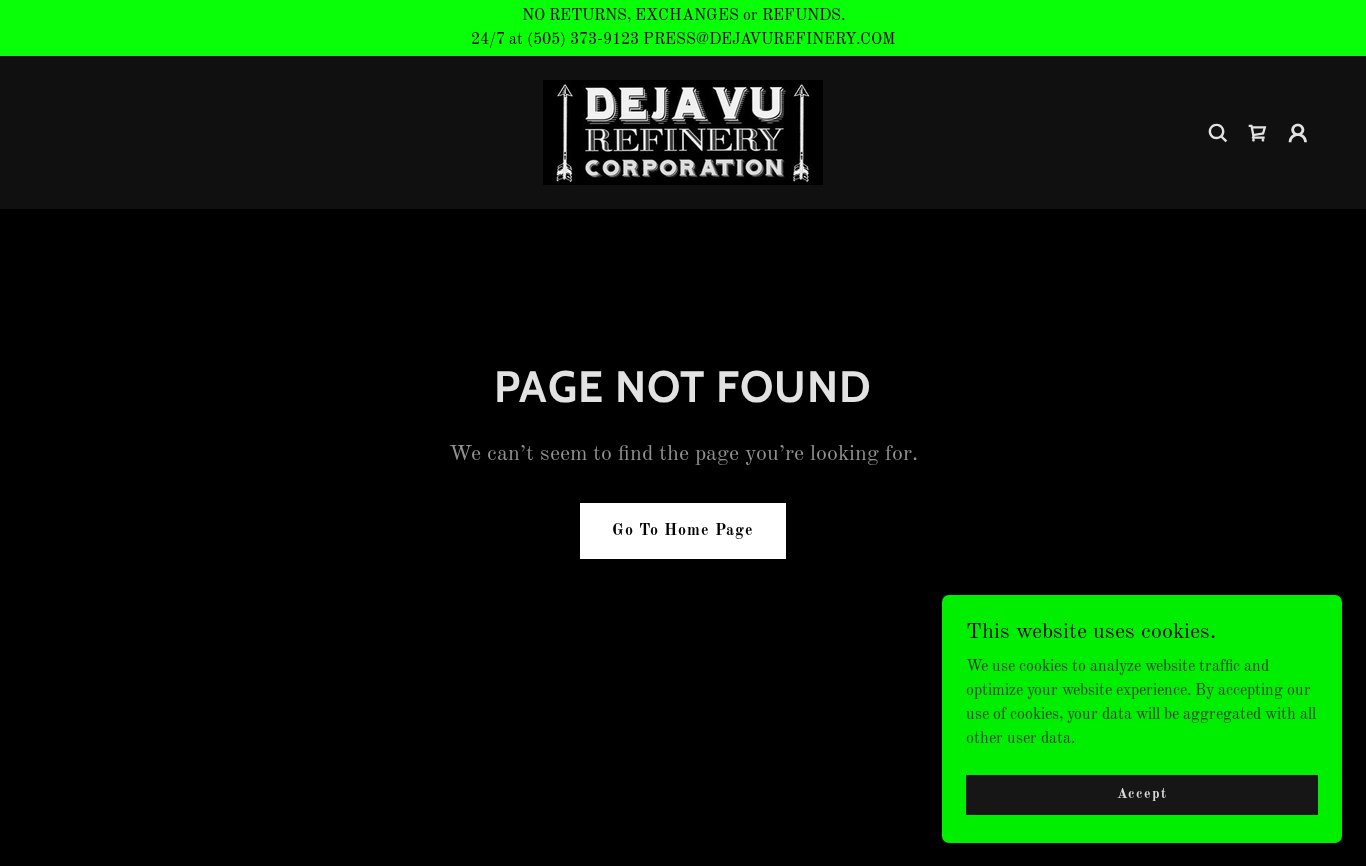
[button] (1258, 133)
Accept (1141, 794)
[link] (683, 132)
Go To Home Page (683, 531)
